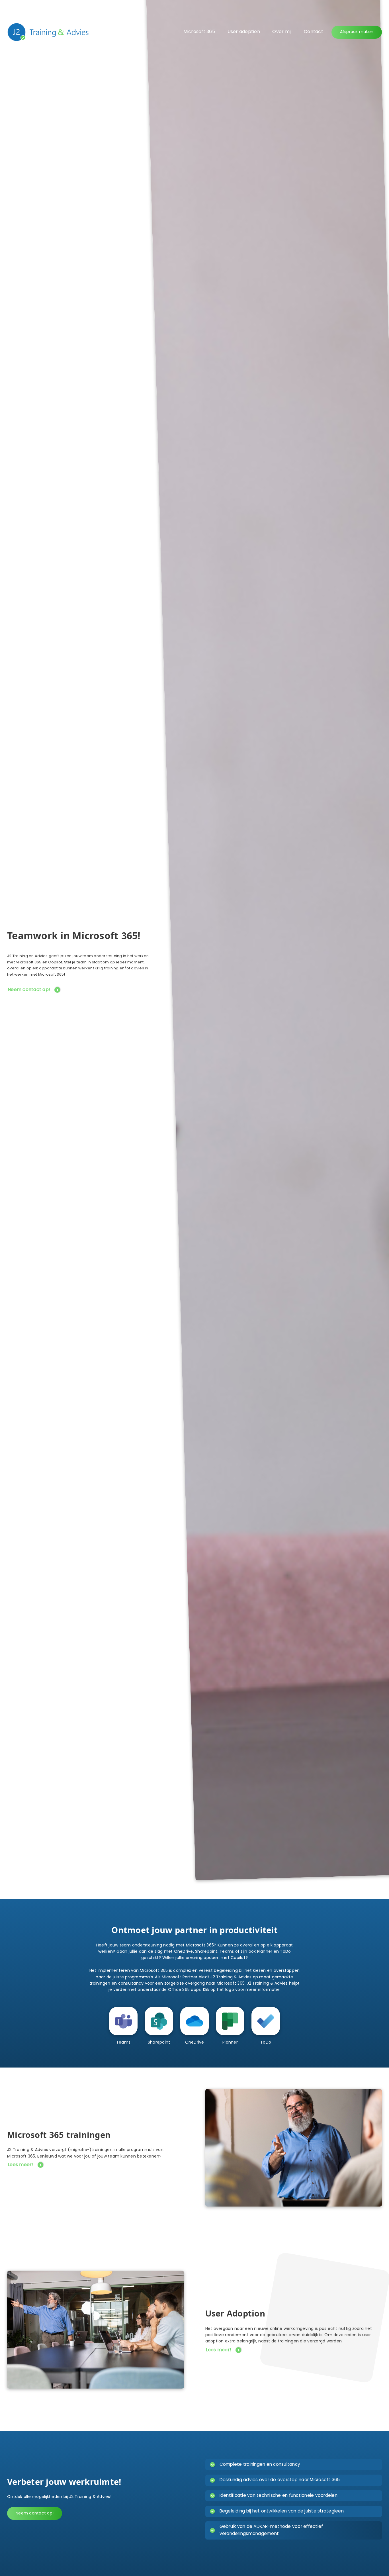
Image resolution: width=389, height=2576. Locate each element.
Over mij (282, 32)
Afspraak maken (357, 32)
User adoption (244, 32)
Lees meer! (21, 2165)
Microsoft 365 (199, 32)
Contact (314, 32)
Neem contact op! (29, 990)
